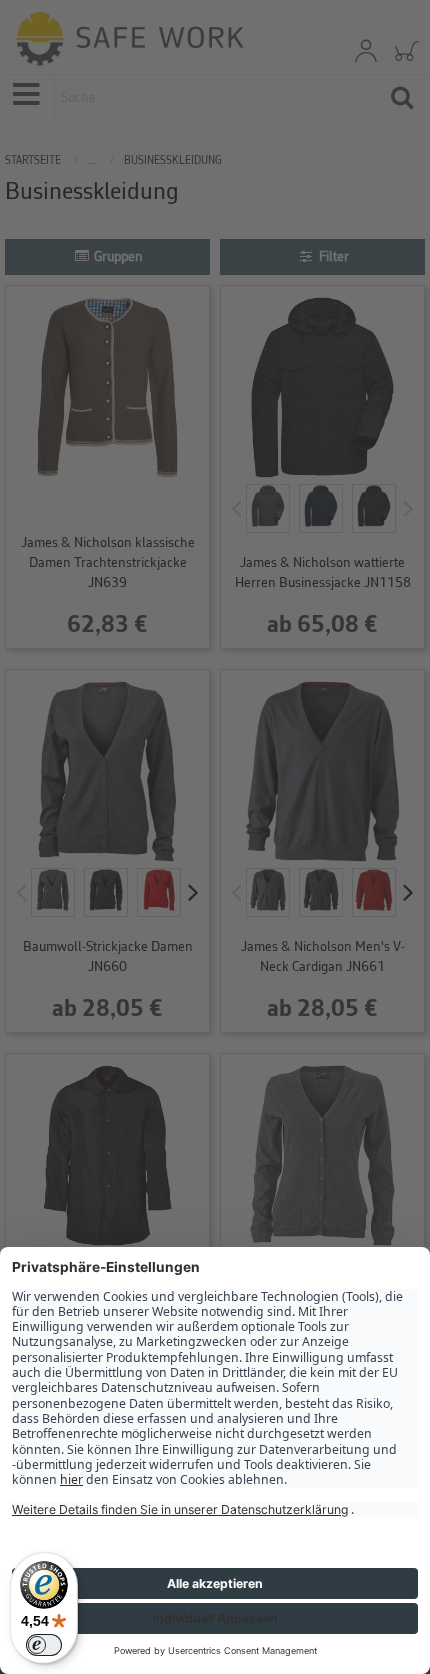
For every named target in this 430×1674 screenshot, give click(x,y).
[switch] (44, 1645)
